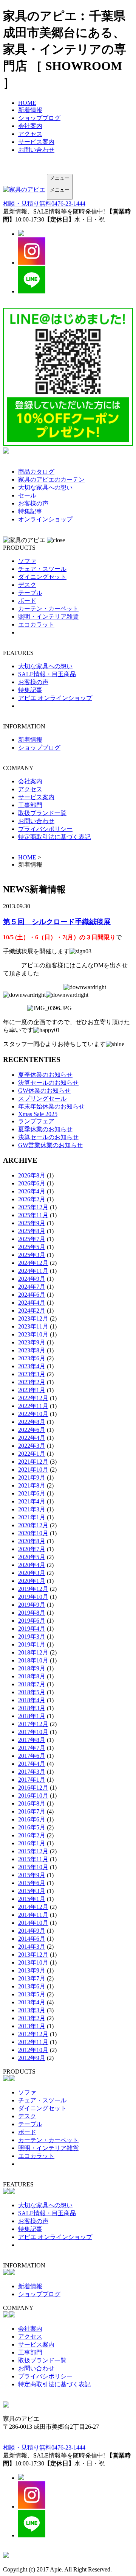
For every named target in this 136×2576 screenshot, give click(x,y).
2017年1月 (32, 1780)
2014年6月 (32, 1939)
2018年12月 (33, 1652)
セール (27, 495)
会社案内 (30, 126)
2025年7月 (32, 1239)
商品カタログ (36, 472)
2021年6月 (32, 1493)
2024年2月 (32, 1311)
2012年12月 (33, 2034)
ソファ (27, 561)
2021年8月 (32, 1485)
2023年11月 (33, 1326)
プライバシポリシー (45, 829)
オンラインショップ (45, 519)
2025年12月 (33, 1207)
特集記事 (30, 511)
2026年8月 (32, 1175)
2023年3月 (32, 1374)
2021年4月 (32, 1501)
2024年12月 (33, 1263)
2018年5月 (32, 1692)
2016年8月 (32, 1803)
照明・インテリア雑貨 (48, 617)
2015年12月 (33, 1851)
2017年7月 (32, 1748)
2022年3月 (32, 1446)
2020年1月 (32, 1581)
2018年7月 (32, 1684)
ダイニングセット (42, 577)
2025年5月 (32, 1247)
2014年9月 (32, 1931)
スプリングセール (42, 1099)
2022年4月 (32, 1438)
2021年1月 (32, 1517)
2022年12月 (33, 1398)
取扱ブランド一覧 (42, 813)
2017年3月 (32, 1772)
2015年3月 (32, 1891)
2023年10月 (33, 1334)
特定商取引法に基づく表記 (54, 837)
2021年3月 (32, 1509)
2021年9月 (32, 1477)
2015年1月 (32, 1899)
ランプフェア (36, 1121)
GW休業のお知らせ (44, 1091)
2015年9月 (32, 1875)
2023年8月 (32, 1350)
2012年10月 (33, 2050)
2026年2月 (32, 1199)
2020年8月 (32, 1541)
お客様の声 (33, 503)
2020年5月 (32, 1557)
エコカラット (36, 625)
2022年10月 (33, 1414)
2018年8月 (32, 1676)
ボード (27, 601)
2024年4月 (32, 1303)
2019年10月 (33, 1597)
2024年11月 (33, 1271)
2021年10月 (33, 1470)
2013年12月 (33, 1955)
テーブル (30, 593)
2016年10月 (33, 1796)
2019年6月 (32, 1621)
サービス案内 (36, 142)
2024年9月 (32, 1279)
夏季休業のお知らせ (45, 1075)
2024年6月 (32, 1295)
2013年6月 (32, 1986)
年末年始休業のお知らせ (51, 1106)
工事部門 (30, 805)
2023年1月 (32, 1390)
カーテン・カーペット (48, 609)
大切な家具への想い (45, 487)
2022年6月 (32, 1430)
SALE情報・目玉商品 (47, 674)
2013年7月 (32, 1978)
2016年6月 (32, 1819)
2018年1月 (32, 1716)
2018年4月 (32, 1700)
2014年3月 (32, 1947)
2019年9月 (32, 1605)
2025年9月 (32, 1223)
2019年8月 (32, 1613)
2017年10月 (33, 1732)
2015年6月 (32, 1883)
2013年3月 (32, 2010)
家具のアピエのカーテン (51, 479)
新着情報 (30, 110)
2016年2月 (32, 1835)
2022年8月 (32, 1422)
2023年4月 (32, 1366)
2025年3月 (32, 1255)
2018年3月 (32, 1708)
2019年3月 (32, 1637)
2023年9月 (32, 1342)
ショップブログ (39, 118)
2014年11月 (33, 1915)
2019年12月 (33, 1589)
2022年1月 (32, 1454)
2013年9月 (32, 1970)
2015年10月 (33, 1867)
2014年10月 (33, 1923)
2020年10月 (33, 1533)
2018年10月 (33, 1660)
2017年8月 (32, 1740)
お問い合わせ (36, 150)
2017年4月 (32, 1764)
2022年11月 (33, 1406)
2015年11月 (33, 1859)
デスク (27, 585)
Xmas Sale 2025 (38, 1114)
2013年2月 (32, 2018)
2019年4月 (32, 1629)
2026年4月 (32, 1191)
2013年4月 (32, 2002)
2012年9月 (32, 2058)
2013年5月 (32, 1994)
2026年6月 (32, 1183)
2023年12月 (33, 1318)
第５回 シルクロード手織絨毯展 (57, 922)
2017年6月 (32, 1756)
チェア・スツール (42, 569)
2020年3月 (32, 1573)
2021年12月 (33, 1462)
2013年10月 (33, 1962)
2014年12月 (33, 1907)
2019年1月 (32, 1644)
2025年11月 (33, 1215)
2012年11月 (33, 2042)
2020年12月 (33, 1525)
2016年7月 (32, 1811)
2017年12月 (33, 1724)
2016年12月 (33, 1788)
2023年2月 (32, 1382)
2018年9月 (32, 1668)
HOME (27, 103)
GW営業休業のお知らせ (50, 1145)
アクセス (30, 134)
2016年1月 (32, 1843)
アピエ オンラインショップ (55, 698)
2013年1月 (32, 2026)
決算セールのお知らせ (48, 1083)
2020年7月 (32, 1549)
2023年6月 (32, 1358)
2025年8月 (32, 1231)
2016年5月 (32, 1827)
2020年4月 (32, 1565)
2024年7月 (32, 1287)
